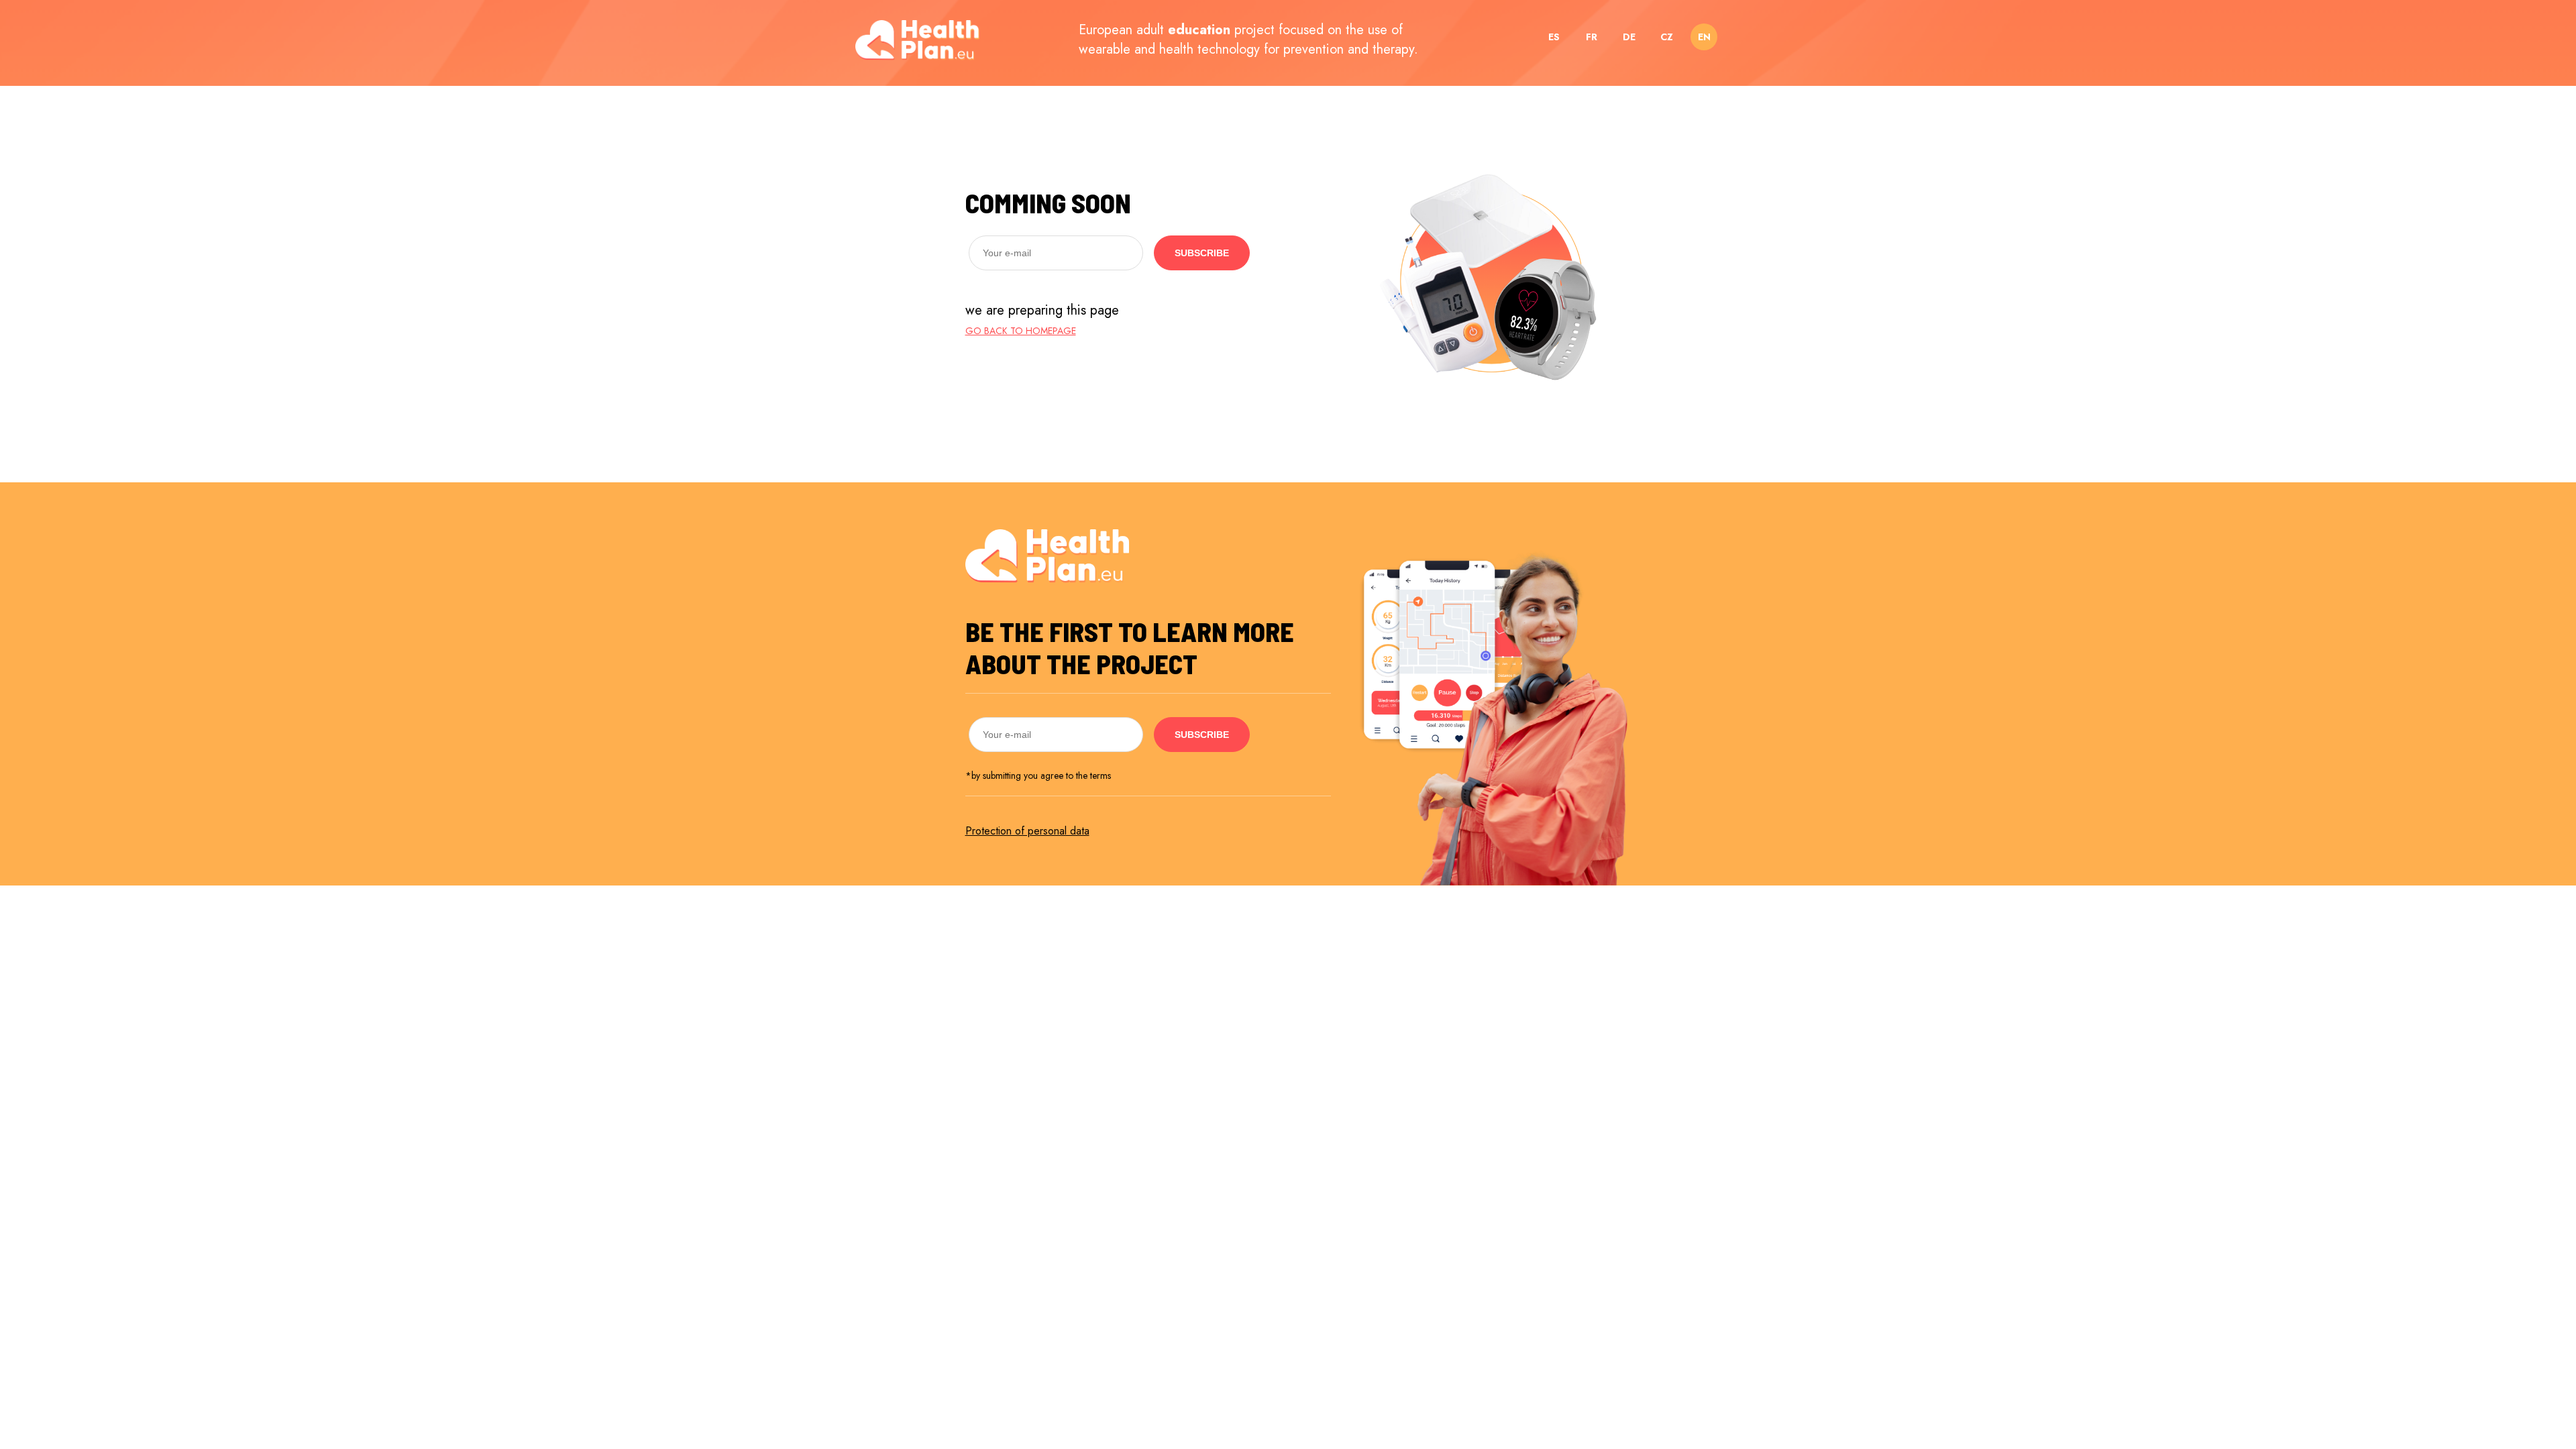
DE (1629, 37)
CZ (1667, 37)
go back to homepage (1021, 331)
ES (1554, 37)
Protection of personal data (1027, 831)
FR (1592, 37)
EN (1704, 37)
